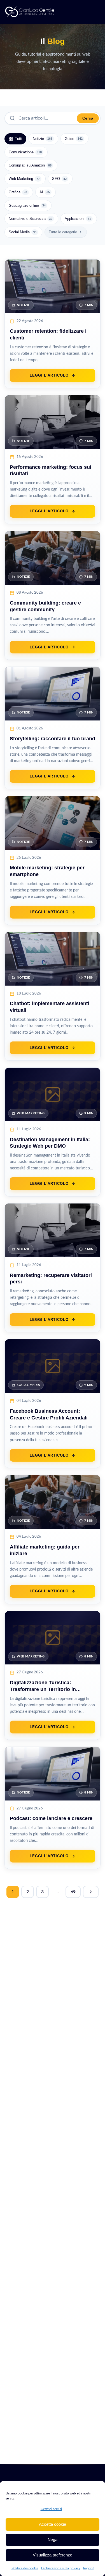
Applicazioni (78, 219)
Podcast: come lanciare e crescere (51, 1818)
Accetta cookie (53, 2524)
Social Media (23, 232)
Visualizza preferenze (53, 2555)
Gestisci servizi (51, 2509)
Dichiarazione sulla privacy (61, 2568)
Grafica (18, 192)
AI (45, 192)
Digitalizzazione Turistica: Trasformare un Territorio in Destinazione (43, 1689)
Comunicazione (25, 152)
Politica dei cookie (25, 2568)
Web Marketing (24, 179)
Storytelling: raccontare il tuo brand (53, 739)
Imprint (88, 2568)
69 (73, 1892)
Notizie (43, 139)
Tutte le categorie (63, 232)
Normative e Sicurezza (31, 219)
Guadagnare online (27, 205)
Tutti (18, 139)
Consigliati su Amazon (30, 165)
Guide (74, 139)
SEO (59, 179)
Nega (53, 2540)
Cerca (88, 118)
